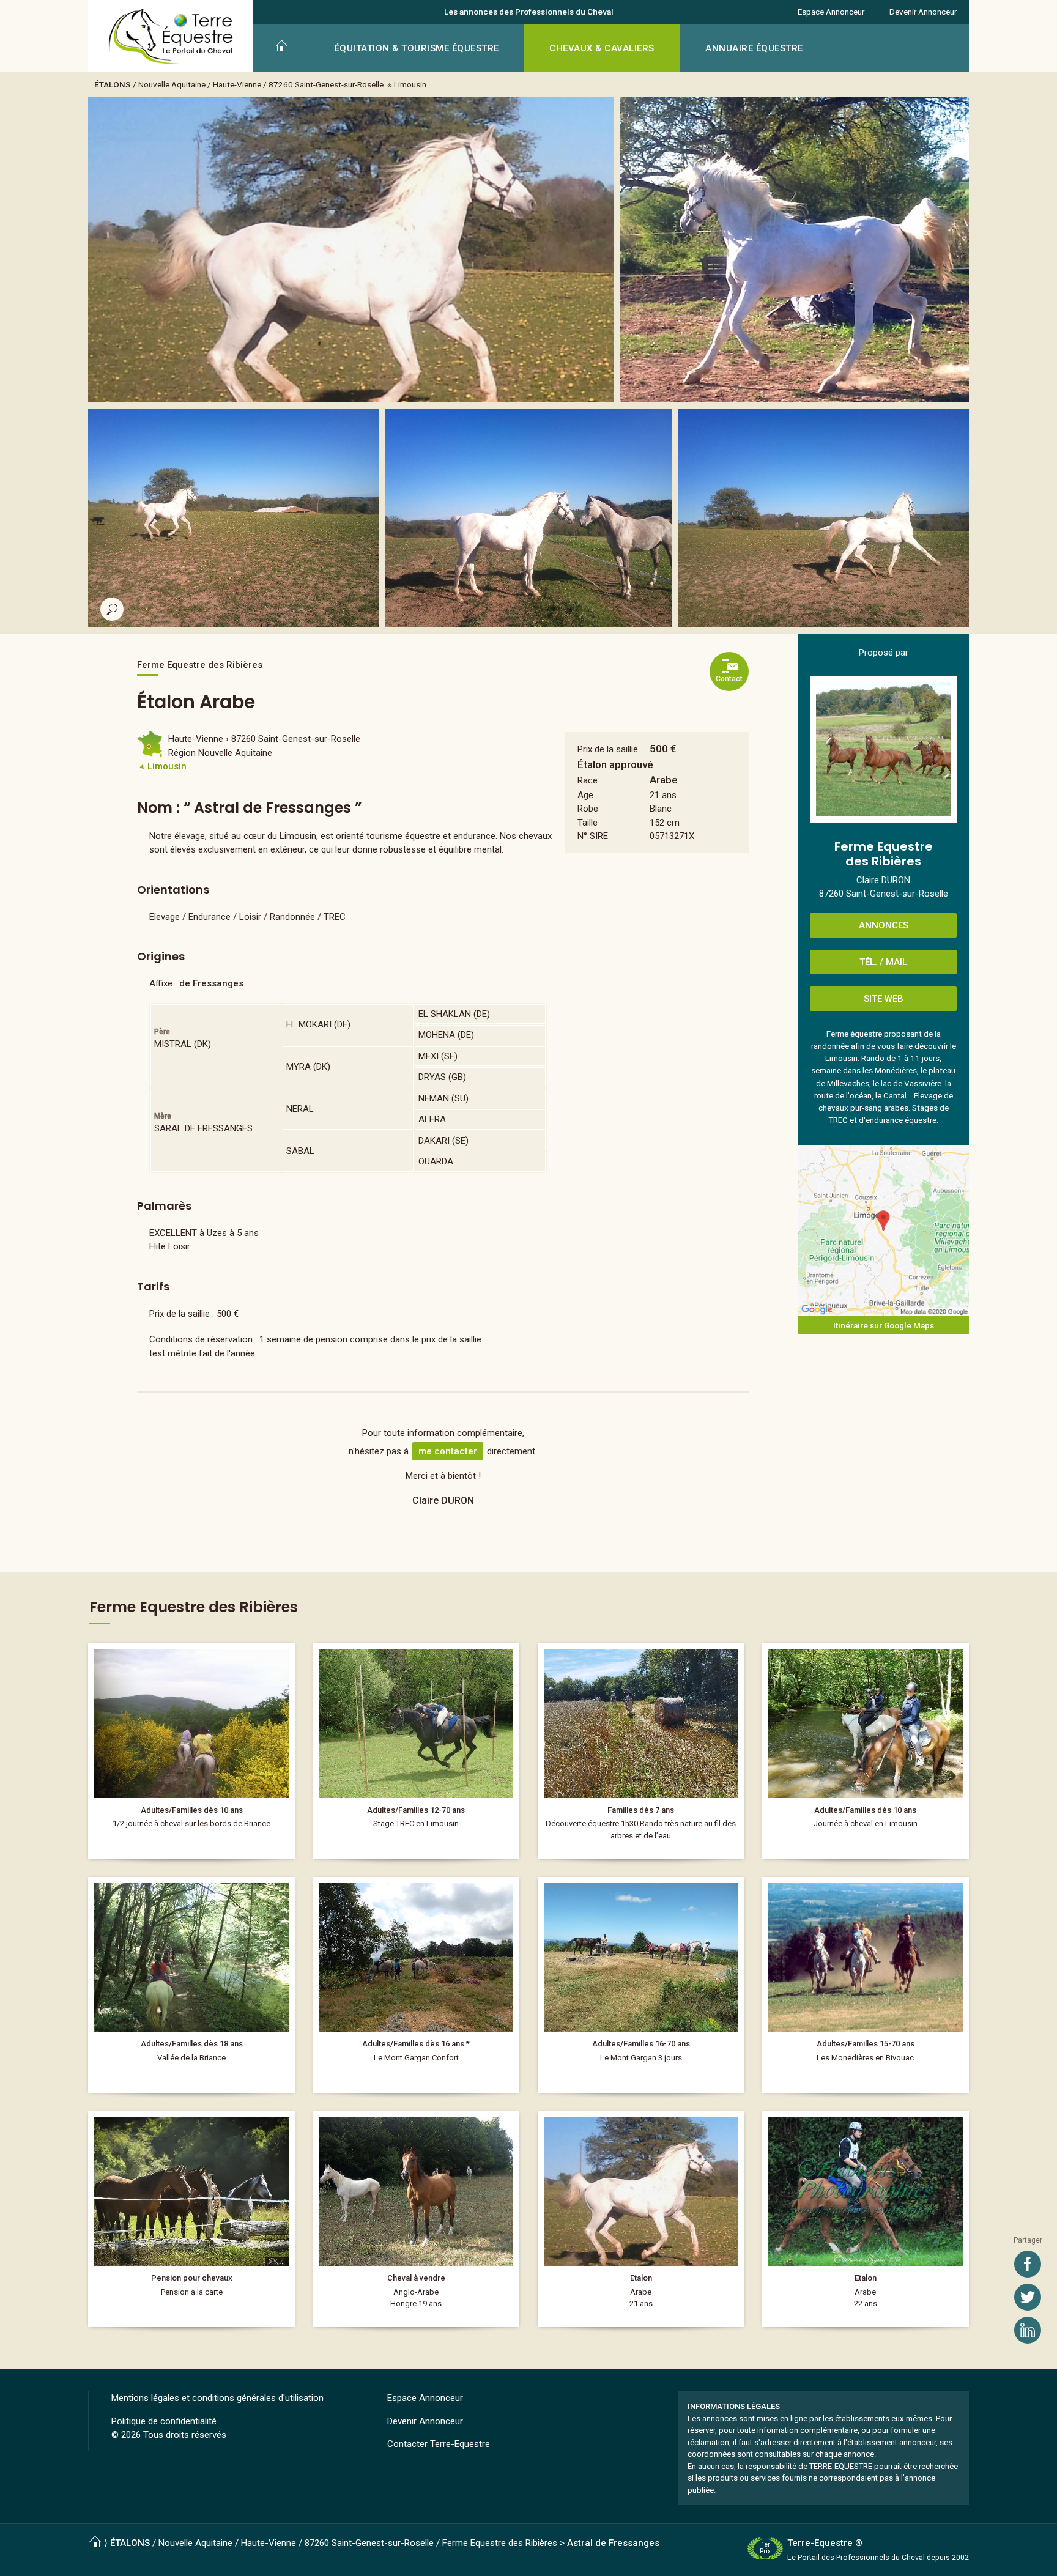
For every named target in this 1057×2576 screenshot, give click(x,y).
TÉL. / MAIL (883, 962)
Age (585, 795)
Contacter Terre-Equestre (439, 2444)
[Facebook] (1028, 2264)
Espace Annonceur (831, 12)
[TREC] (417, 1751)
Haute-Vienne (237, 84)
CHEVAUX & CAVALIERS (602, 48)
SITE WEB (884, 999)
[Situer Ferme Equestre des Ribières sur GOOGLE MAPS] (883, 1231)
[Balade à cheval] (641, 1751)
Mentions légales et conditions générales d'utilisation (217, 2398)
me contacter (448, 1451)
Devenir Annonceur (923, 12)
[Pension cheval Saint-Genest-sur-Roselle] (191, 2219)
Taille (588, 823)
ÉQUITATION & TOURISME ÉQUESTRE (417, 48)
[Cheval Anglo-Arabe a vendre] (417, 2219)
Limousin (410, 84)
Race (588, 780)
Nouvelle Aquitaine (172, 84)
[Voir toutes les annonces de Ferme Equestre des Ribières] (883, 749)
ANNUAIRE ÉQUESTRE (754, 48)
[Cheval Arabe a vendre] (641, 2219)
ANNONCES (884, 925)
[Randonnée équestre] (191, 1751)
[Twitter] (1028, 2297)
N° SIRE (593, 836)
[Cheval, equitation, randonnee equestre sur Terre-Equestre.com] (171, 37)
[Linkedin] (1028, 2330)
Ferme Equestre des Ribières (500, 2543)
